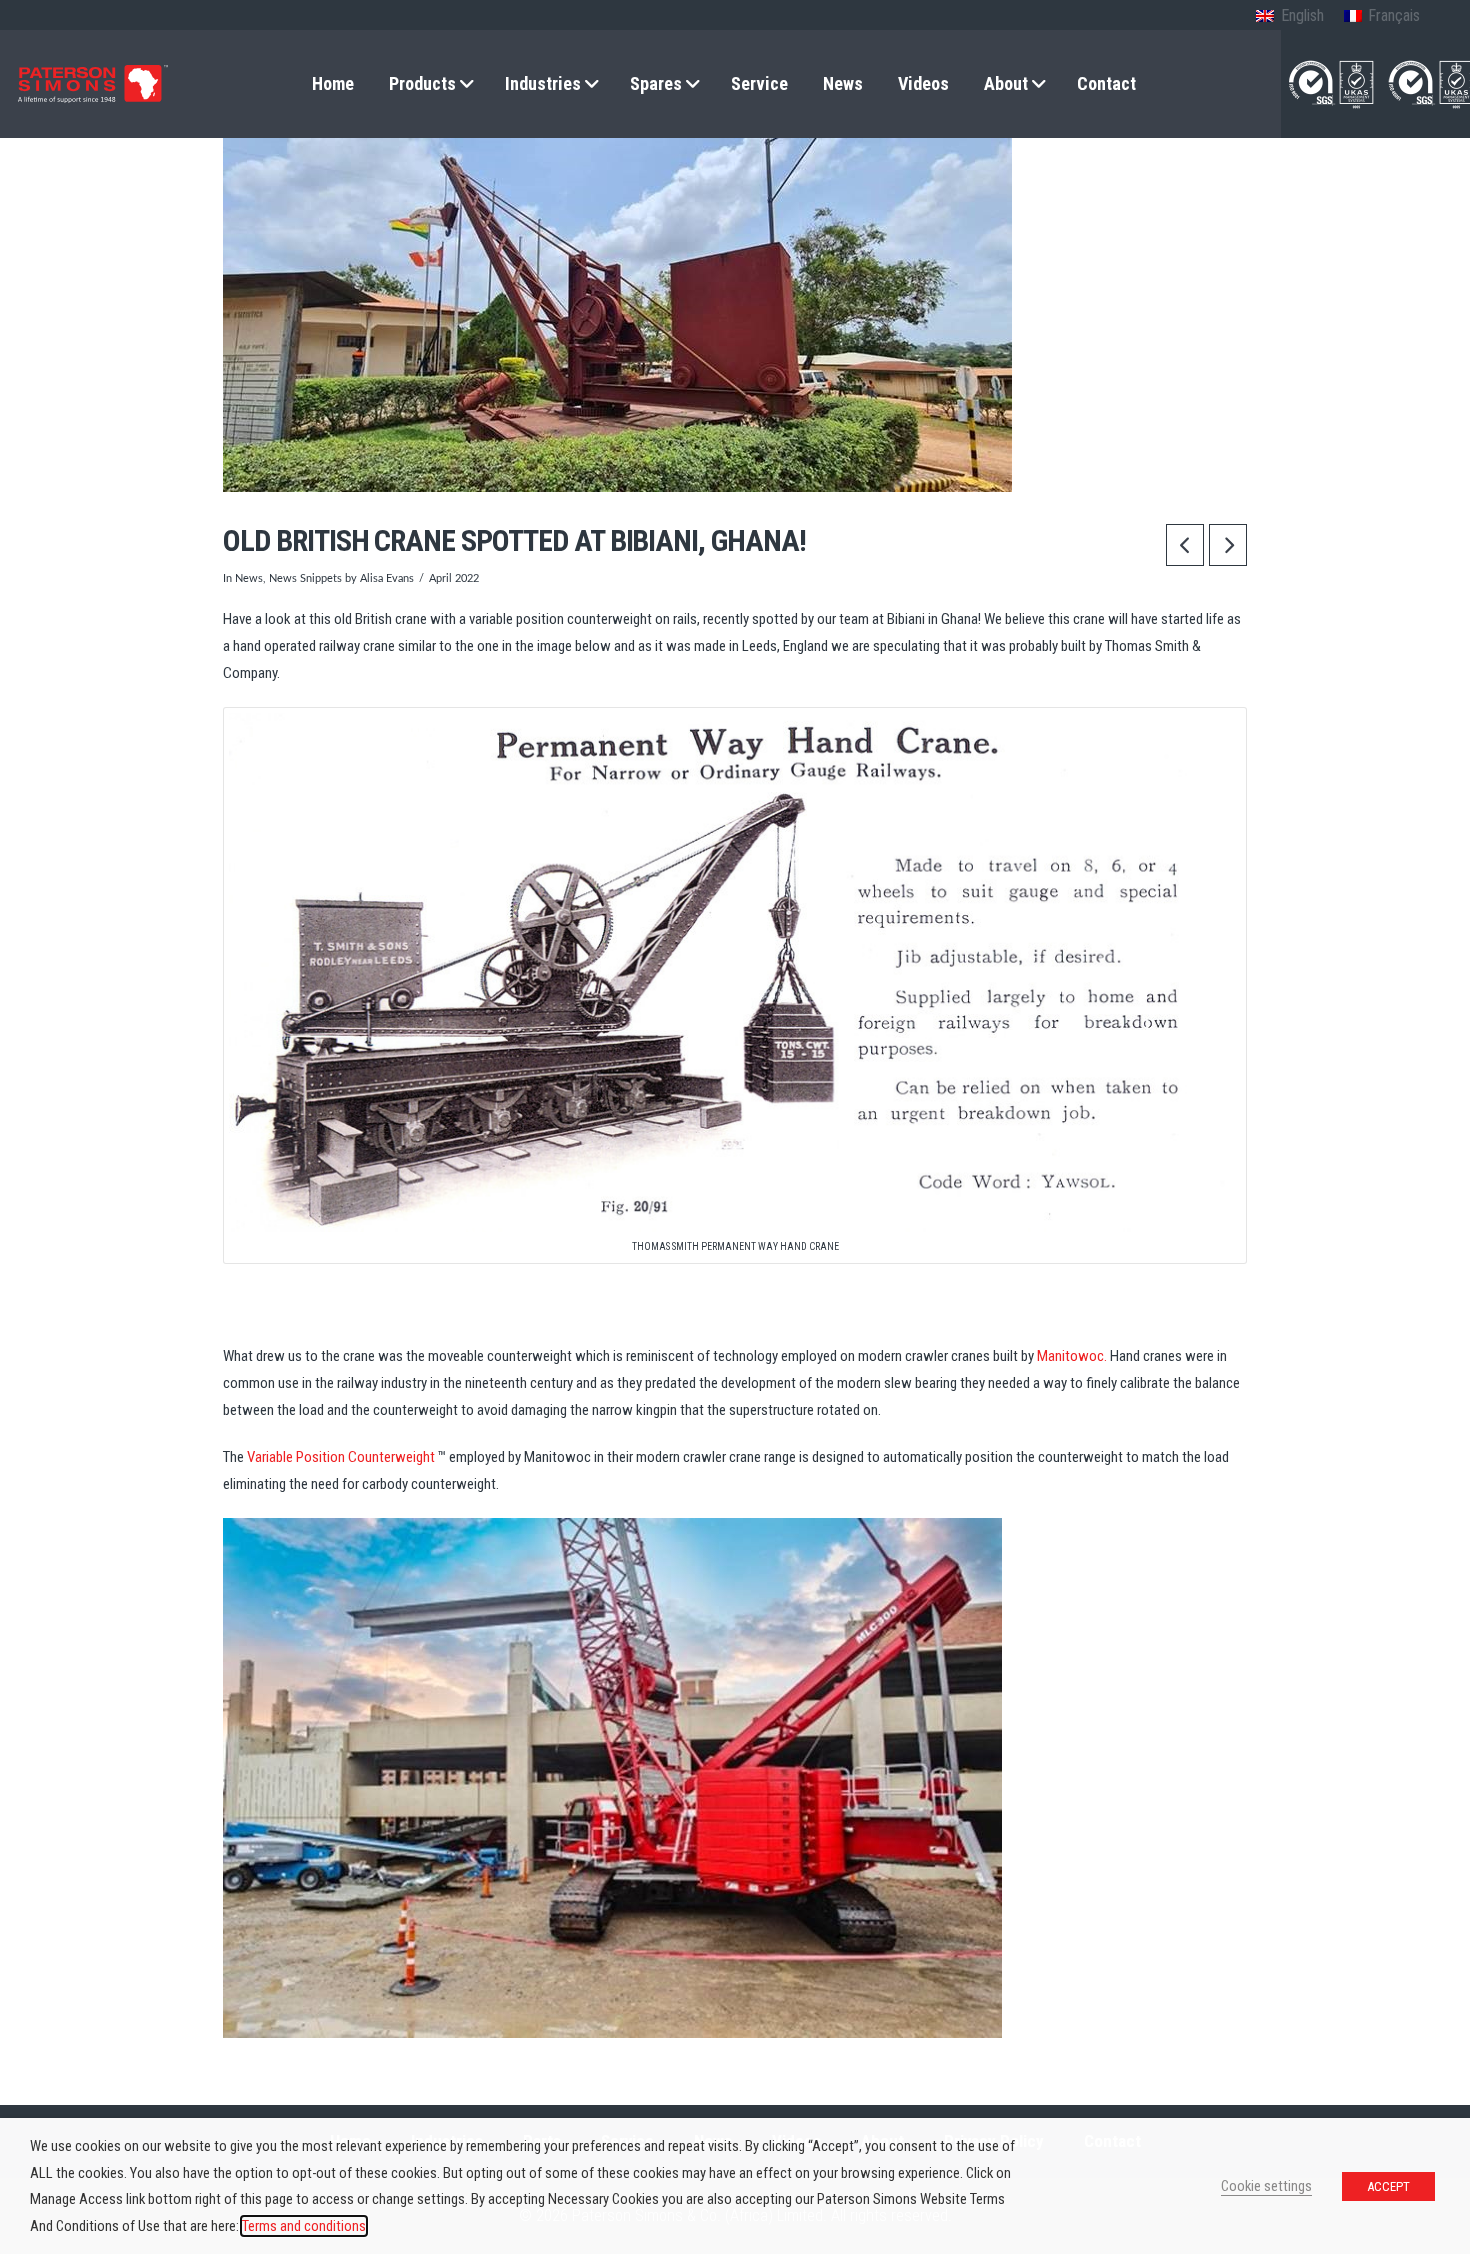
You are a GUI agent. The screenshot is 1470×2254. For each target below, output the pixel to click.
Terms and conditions (304, 2226)
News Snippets (305, 578)
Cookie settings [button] (1266, 2186)
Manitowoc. (1072, 1356)
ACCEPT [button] (1388, 2186)
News (249, 578)
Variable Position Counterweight (341, 1457)
